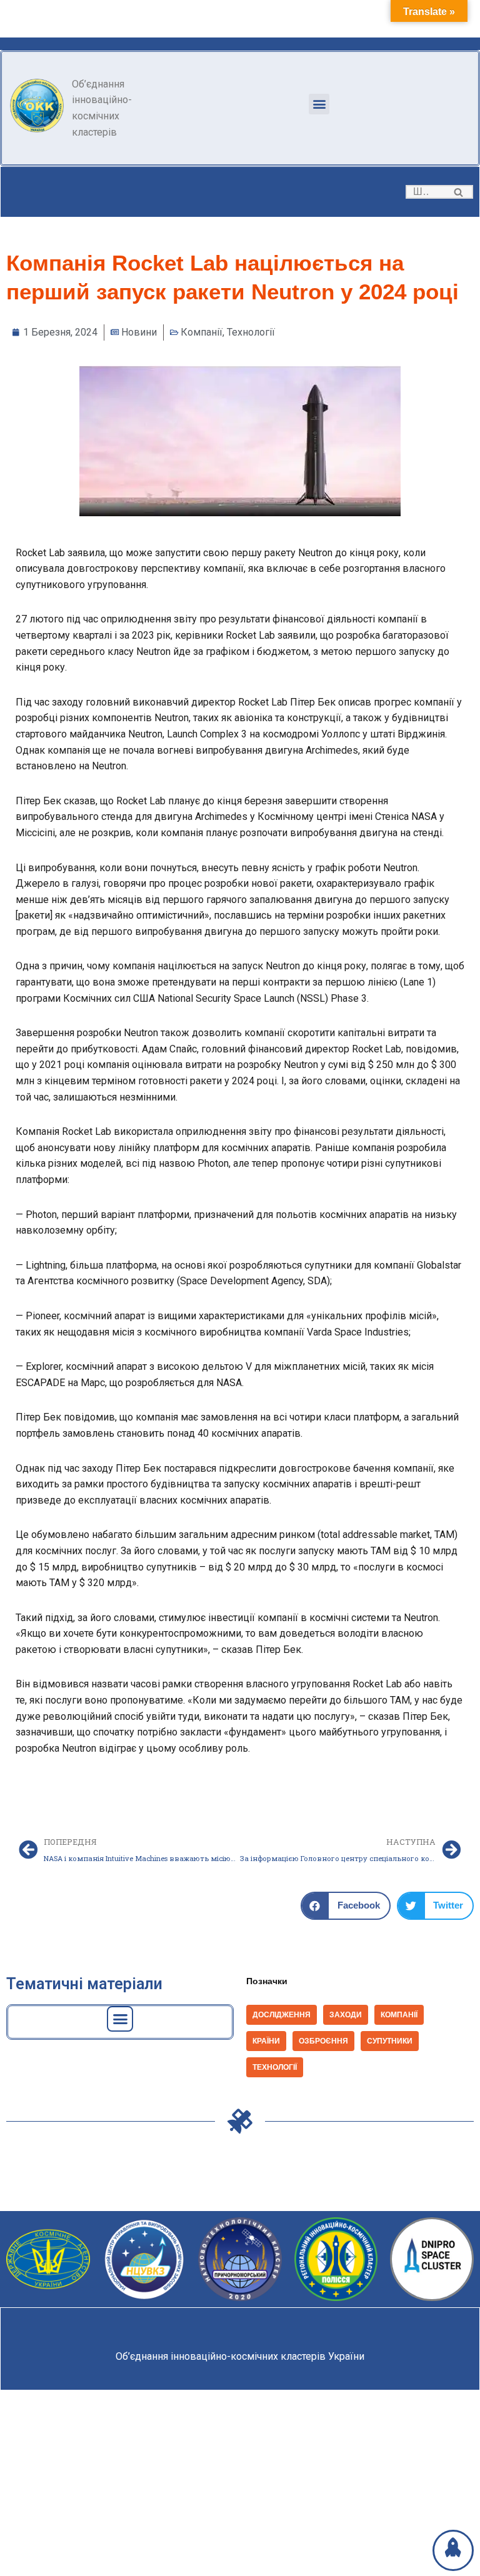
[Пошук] (459, 192)
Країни (266, 2041)
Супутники (390, 2041)
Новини (139, 332)
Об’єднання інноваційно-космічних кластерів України (240, 2356)
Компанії (202, 332)
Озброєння (323, 2041)
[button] (319, 104)
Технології (251, 332)
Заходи (346, 2015)
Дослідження (282, 2015)
